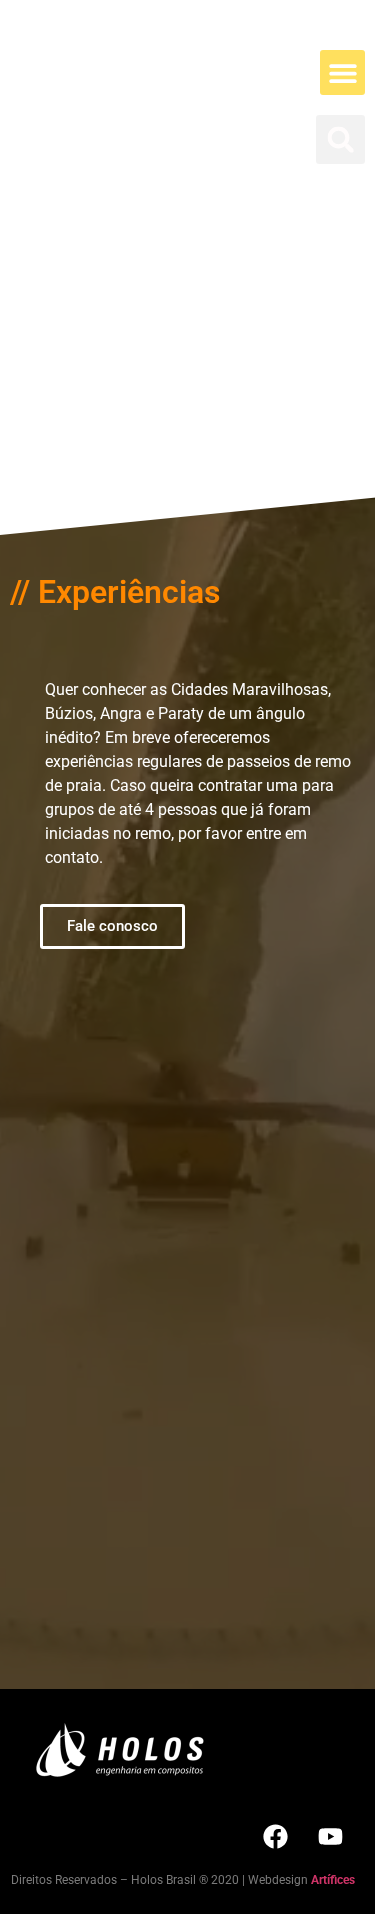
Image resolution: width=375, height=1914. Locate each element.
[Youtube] (330, 1836)
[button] (342, 72)
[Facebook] (275, 1836)
